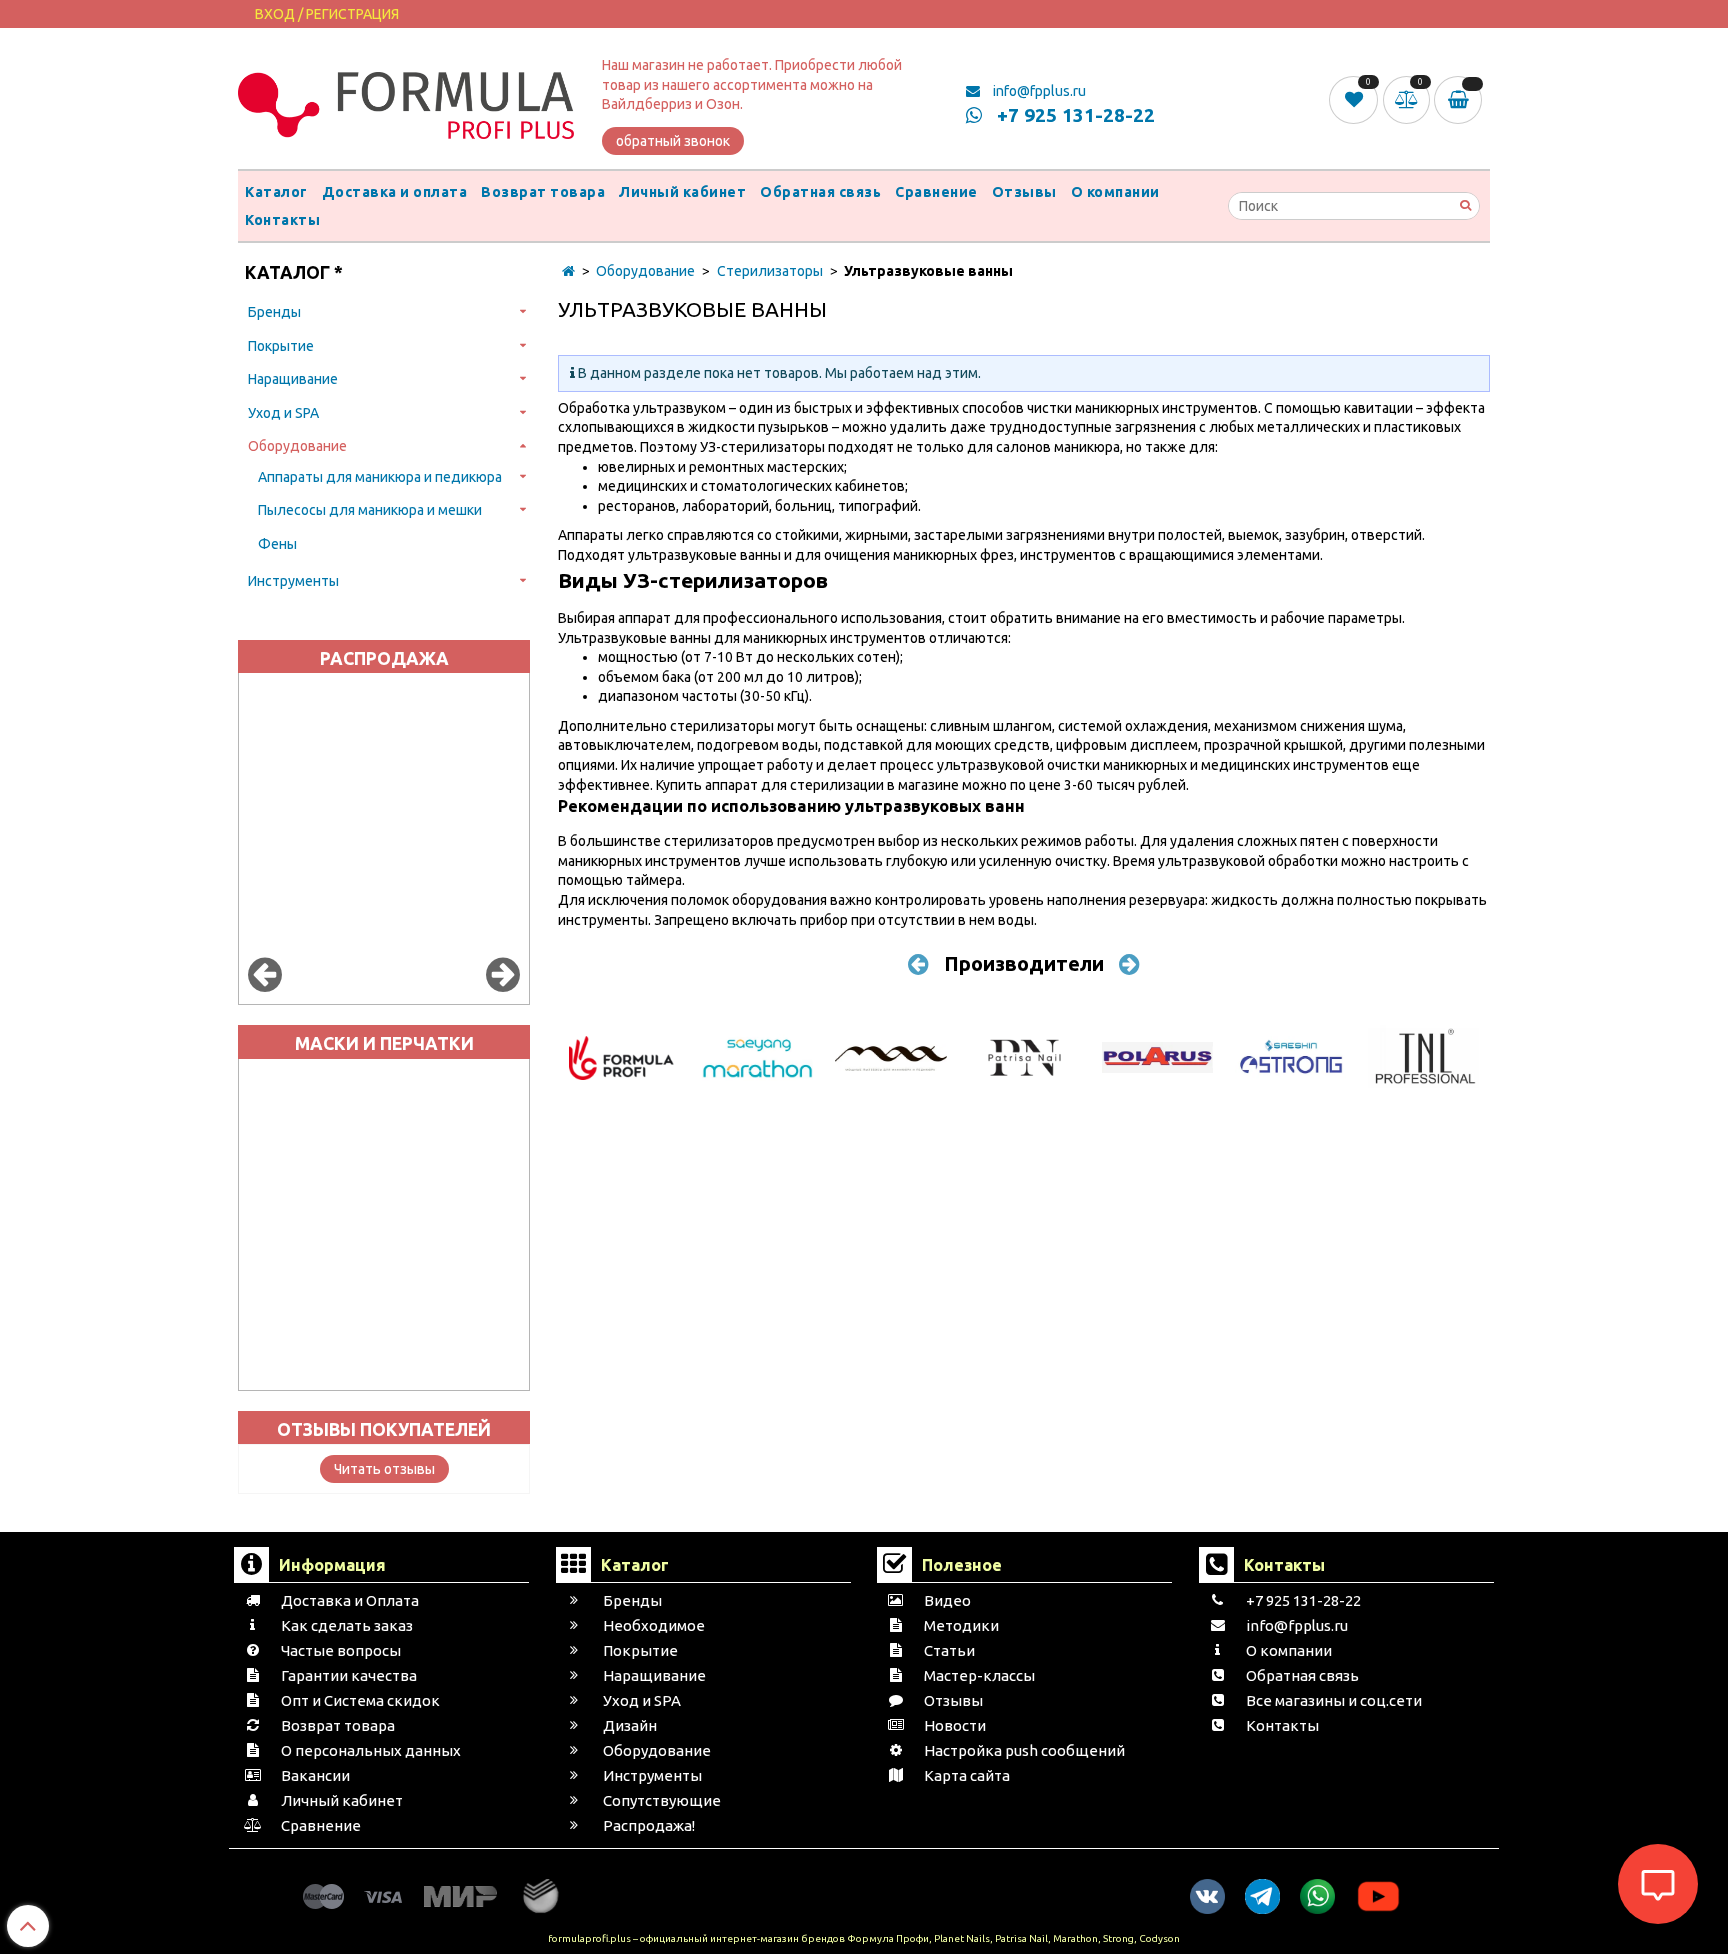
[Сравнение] (1409, 99)
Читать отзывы (384, 1469)
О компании (1115, 192)
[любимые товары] (1355, 99)
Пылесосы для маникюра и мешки (370, 510)
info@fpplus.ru (1038, 91)
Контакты (282, 220)
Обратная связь (820, 192)
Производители (1024, 963)
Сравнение (936, 192)
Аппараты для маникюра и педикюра (380, 477)
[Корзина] (1462, 100)
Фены (277, 544)
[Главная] (568, 271)
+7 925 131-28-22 (1073, 115)
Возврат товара (543, 192)
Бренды (274, 312)
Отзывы (1024, 192)
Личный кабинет (682, 192)
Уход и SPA (283, 413)
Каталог (276, 192)
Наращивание (293, 379)
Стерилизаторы (770, 271)
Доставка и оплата (395, 192)
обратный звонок (673, 141)
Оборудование (297, 446)
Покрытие (281, 346)
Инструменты (293, 581)
